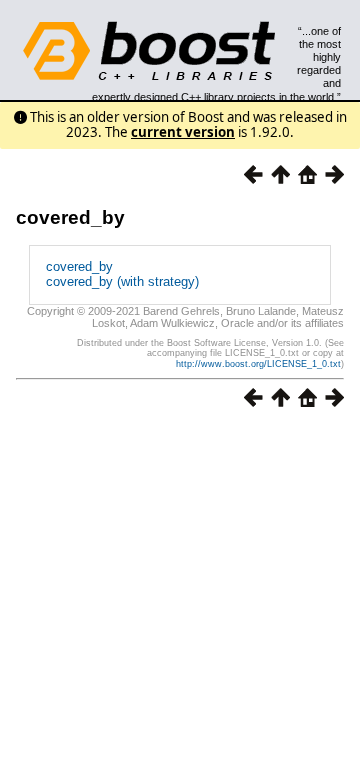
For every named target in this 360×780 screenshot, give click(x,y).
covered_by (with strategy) (122, 281)
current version (183, 132)
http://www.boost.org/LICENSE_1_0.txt (258, 364)
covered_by (70, 217)
